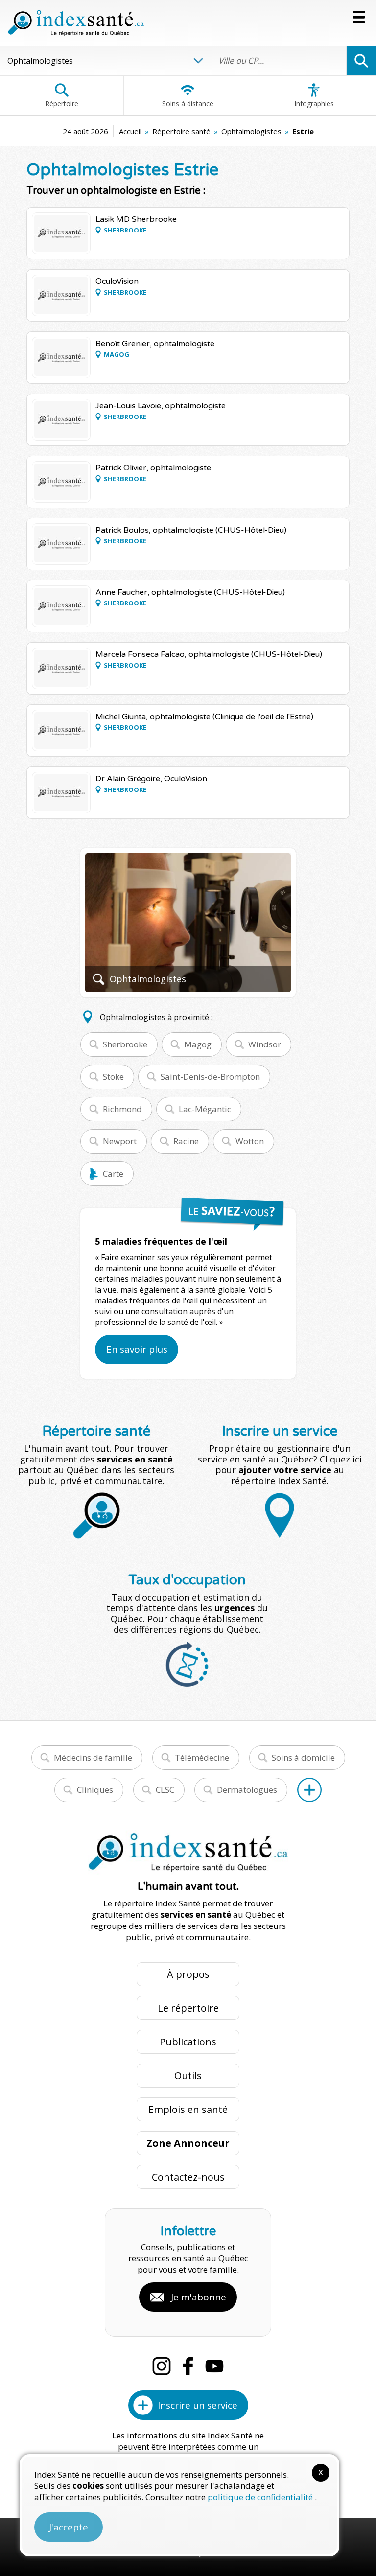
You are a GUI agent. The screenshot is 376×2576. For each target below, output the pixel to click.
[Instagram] (162, 2366)
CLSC (165, 1790)
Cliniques (95, 1790)
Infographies (314, 104)
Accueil (130, 131)
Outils (188, 2076)
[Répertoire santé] (309, 1790)
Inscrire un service (198, 2405)
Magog (198, 1044)
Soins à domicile (303, 1757)
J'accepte (69, 2527)
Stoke (113, 1077)
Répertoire (62, 104)
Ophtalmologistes (251, 131)
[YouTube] (214, 2366)
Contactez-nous (188, 2177)
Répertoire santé (181, 131)
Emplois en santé (188, 2109)
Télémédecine (202, 1757)
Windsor (265, 1044)
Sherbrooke (125, 1044)
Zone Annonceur (188, 2143)
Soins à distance (188, 104)
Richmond (122, 1109)
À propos (188, 1974)
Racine (186, 1141)
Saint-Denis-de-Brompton (210, 1077)
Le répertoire (188, 2008)
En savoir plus (137, 1349)
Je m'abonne (199, 2297)
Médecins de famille (93, 1757)
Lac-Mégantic (205, 1109)
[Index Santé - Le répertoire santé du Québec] (76, 23)
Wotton (250, 1141)
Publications (188, 2042)
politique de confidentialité (261, 2497)
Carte (113, 1173)
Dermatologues (247, 1790)
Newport (120, 1141)
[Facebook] (188, 2366)
